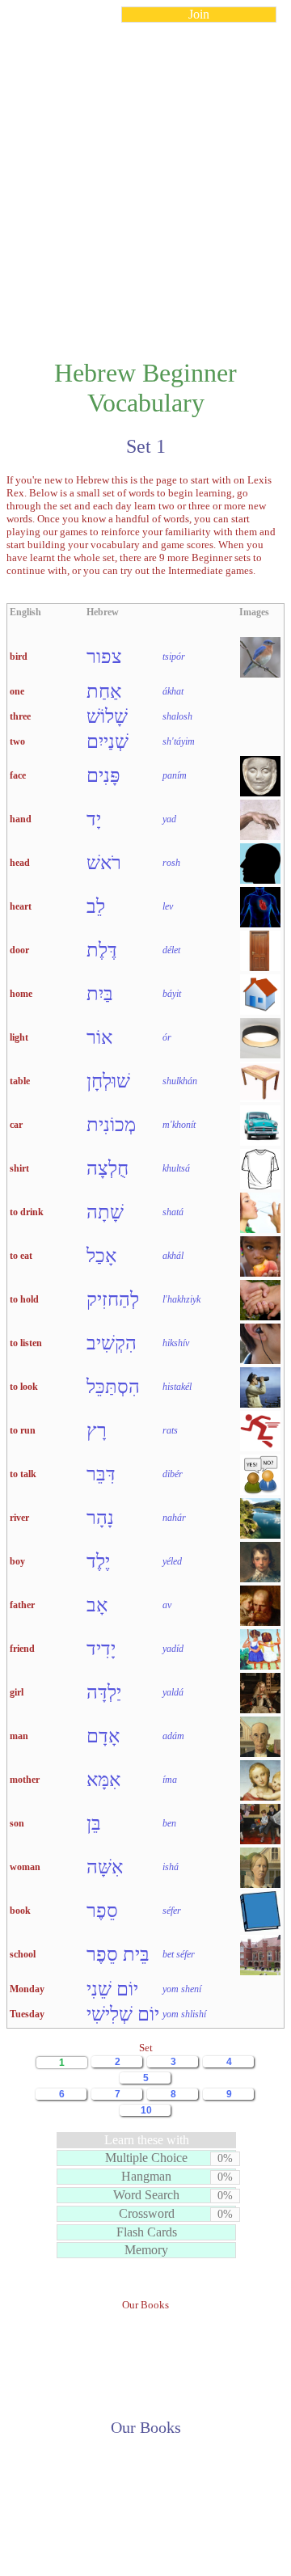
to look (24, 1387)
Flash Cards (147, 2232)
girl (17, 1692)
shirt (19, 1168)
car (16, 1125)
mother (25, 1780)
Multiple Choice (146, 2158)
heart (21, 906)
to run (23, 1430)
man (19, 1736)
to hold (24, 1299)
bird (19, 657)
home (21, 994)
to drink (27, 1212)
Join (199, 14)
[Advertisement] (145, 181)
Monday (27, 1989)
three (20, 716)
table (20, 1081)
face (18, 775)
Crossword (147, 2213)
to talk (23, 1474)
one (17, 691)
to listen (26, 1343)
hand (21, 819)
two (17, 741)
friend (22, 1649)
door (19, 950)
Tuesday (27, 2014)
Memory (146, 2250)
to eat (21, 1256)
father (22, 1605)
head (20, 863)
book (20, 1911)
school (23, 1954)
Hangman (146, 2176)
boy (17, 1561)
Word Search (146, 2195)
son (17, 1823)
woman (25, 1867)
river (19, 1518)
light (19, 1037)
